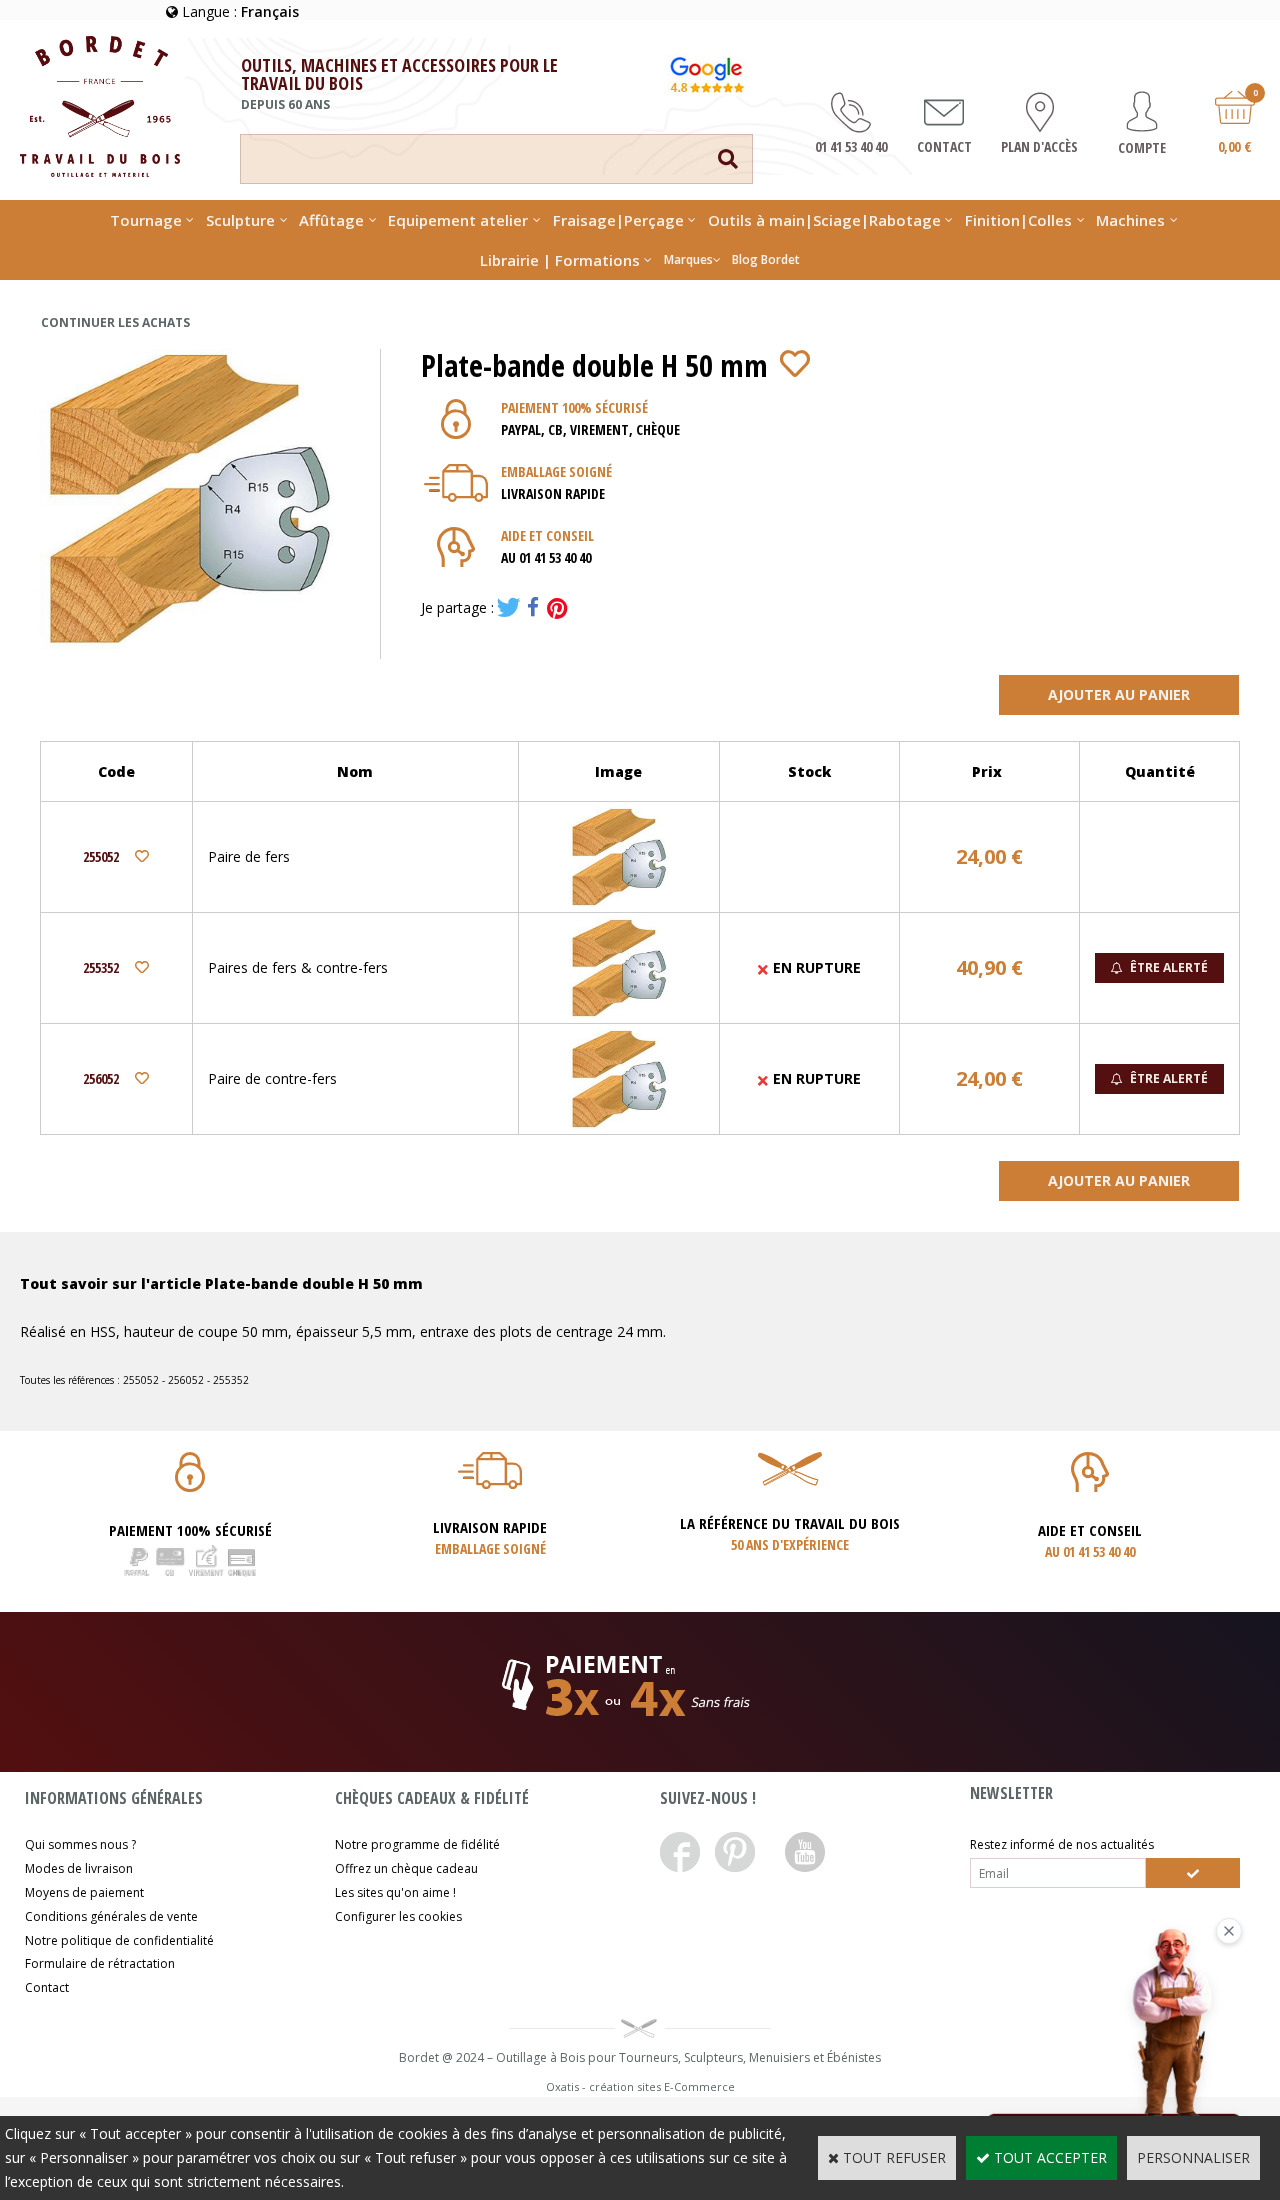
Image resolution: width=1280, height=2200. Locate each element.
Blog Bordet (766, 259)
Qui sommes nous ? (80, 1844)
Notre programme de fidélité (417, 1844)
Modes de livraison (79, 1868)
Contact (47, 1987)
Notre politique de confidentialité (119, 1940)
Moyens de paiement (84, 1892)
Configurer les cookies (398, 1916)
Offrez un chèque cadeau (406, 1868)
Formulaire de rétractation (100, 1963)
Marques (688, 259)
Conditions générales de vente (111, 1916)
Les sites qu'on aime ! (395, 1892)
